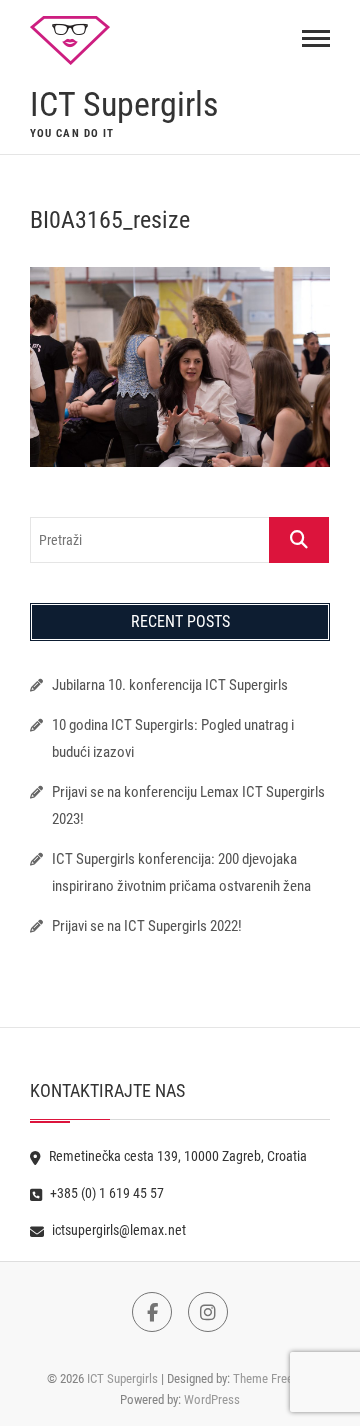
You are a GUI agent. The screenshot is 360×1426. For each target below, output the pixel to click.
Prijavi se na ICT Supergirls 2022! (147, 926)
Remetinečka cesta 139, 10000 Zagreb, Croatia (176, 1156)
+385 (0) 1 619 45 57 (105, 1193)
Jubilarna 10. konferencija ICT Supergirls (171, 685)
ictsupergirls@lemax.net (117, 1230)
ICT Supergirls (124, 104)
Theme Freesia (270, 1378)
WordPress (212, 1399)
